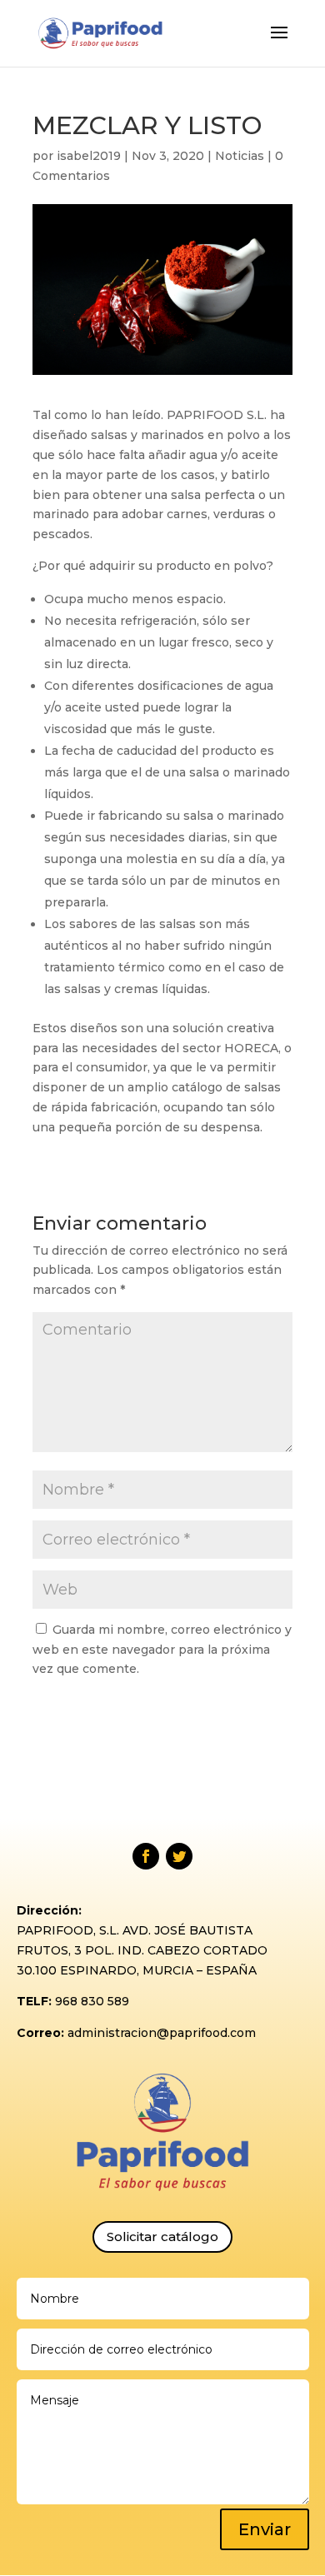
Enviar (265, 2529)
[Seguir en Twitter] (179, 1856)
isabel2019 (89, 156)
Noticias (240, 156)
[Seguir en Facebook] (146, 1856)
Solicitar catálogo (162, 2237)
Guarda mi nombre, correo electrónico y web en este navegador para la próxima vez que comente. (162, 1650)
